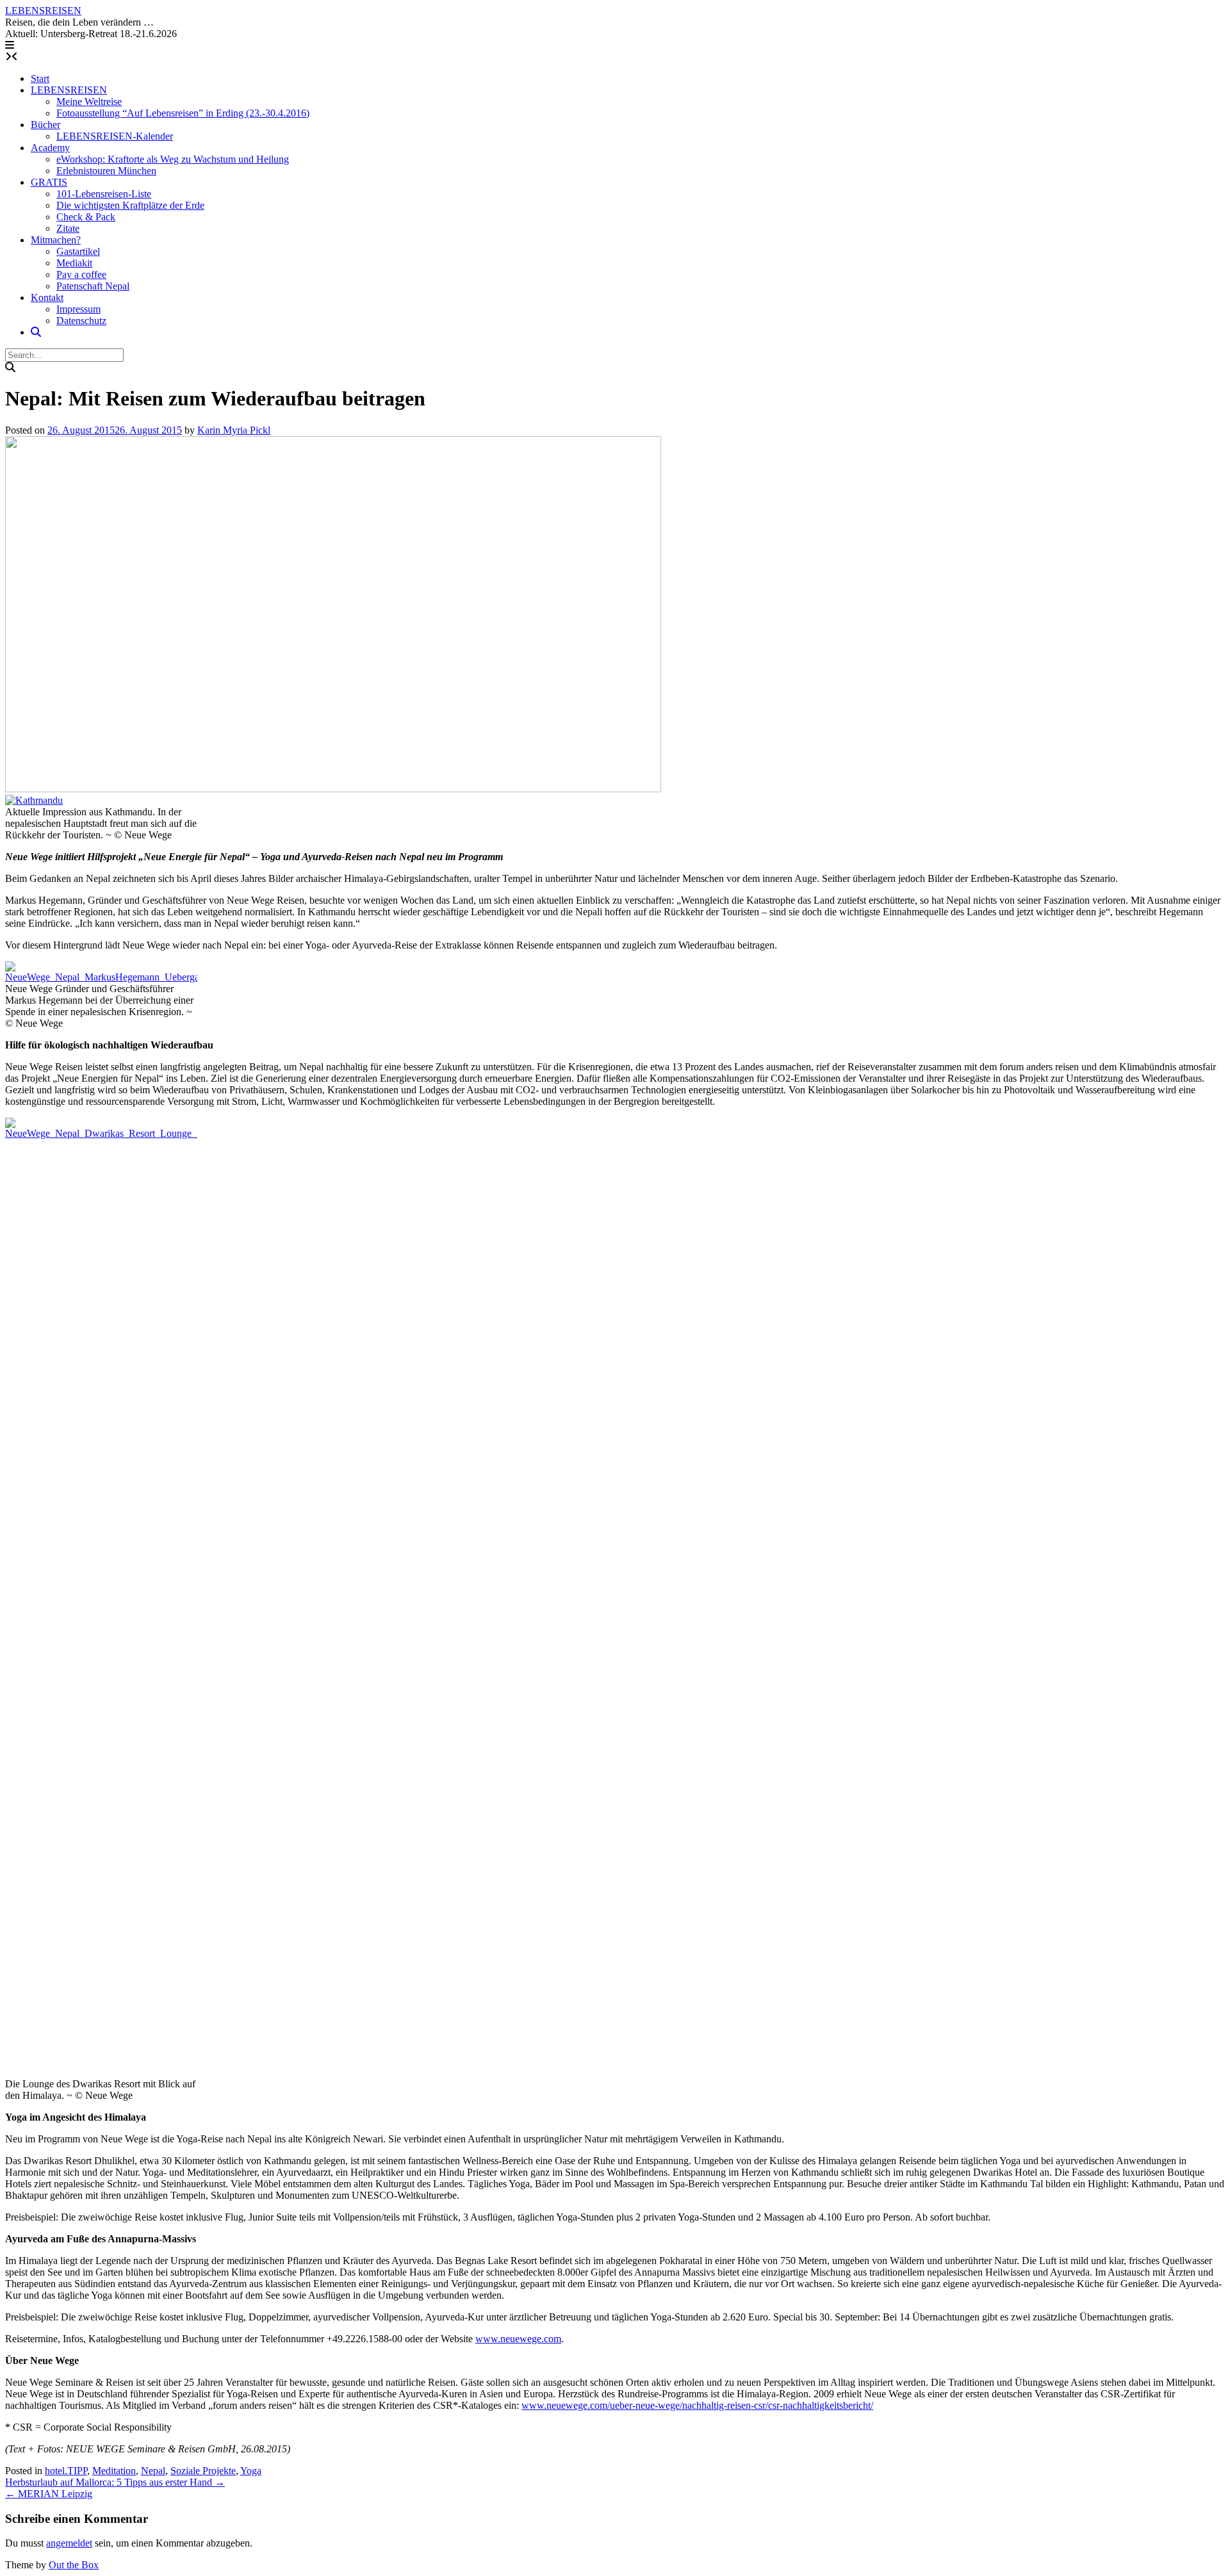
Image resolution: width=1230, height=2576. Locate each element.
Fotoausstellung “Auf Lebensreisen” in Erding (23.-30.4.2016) (183, 113)
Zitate (68, 228)
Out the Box (74, 2565)
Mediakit (74, 263)
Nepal (153, 2471)
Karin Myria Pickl (234, 430)
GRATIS (49, 182)
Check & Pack (86, 217)
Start (40, 78)
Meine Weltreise (89, 102)
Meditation (114, 2471)
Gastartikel (78, 251)
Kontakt (47, 298)
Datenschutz (81, 321)
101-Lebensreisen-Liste (104, 194)
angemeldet (69, 2543)
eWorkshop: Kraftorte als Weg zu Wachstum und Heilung (173, 159)
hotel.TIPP (66, 2471)
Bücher (45, 125)
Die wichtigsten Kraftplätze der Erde (130, 205)
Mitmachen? (56, 240)
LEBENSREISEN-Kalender (115, 136)
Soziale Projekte (203, 2471)
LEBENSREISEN (43, 11)
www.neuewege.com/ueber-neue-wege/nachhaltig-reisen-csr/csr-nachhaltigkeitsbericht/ (697, 2405)
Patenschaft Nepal (93, 286)
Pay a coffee (81, 274)
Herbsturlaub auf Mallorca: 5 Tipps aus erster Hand (115, 2482)
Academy (50, 148)
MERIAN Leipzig (49, 2494)
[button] (10, 45)
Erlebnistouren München (106, 171)
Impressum (78, 309)
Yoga (251, 2471)
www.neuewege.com (518, 2339)
